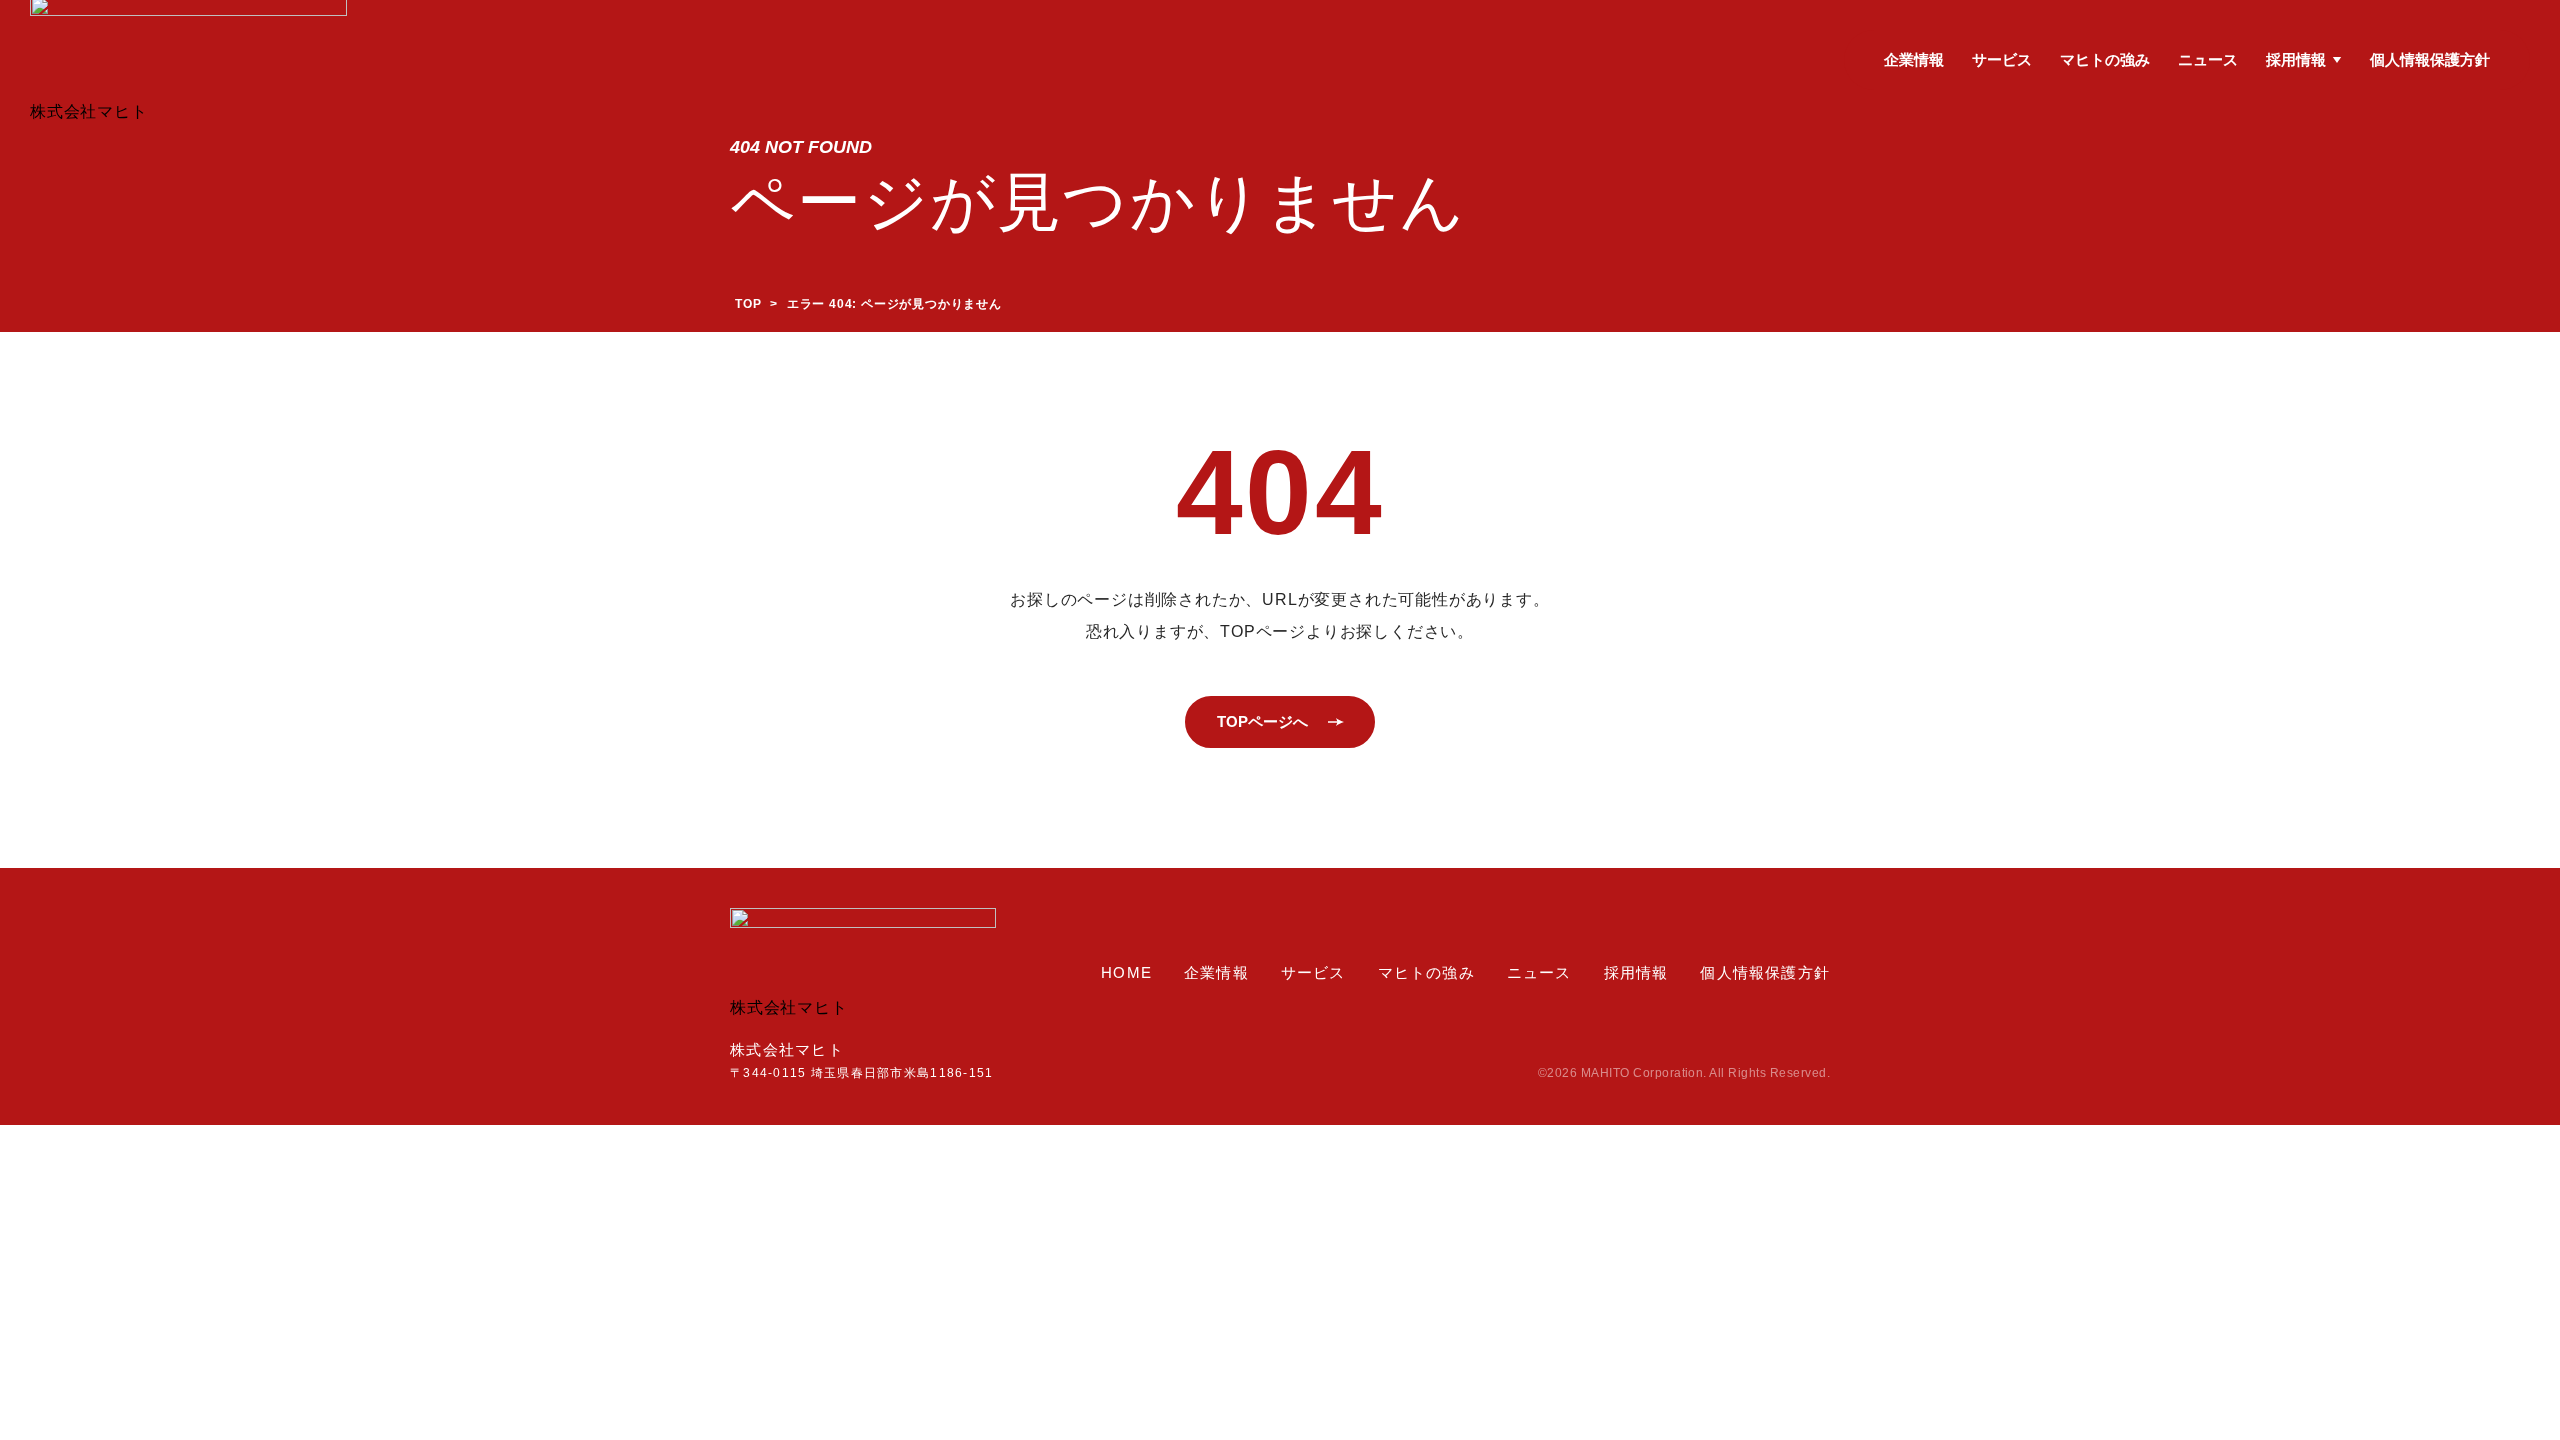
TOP (748, 304)
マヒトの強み (2105, 59)
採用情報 (2296, 59)
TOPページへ (1262, 721)
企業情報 (1914, 59)
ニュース (2208, 59)
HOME (1126, 972)
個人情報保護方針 (2430, 59)
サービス (2002, 59)
